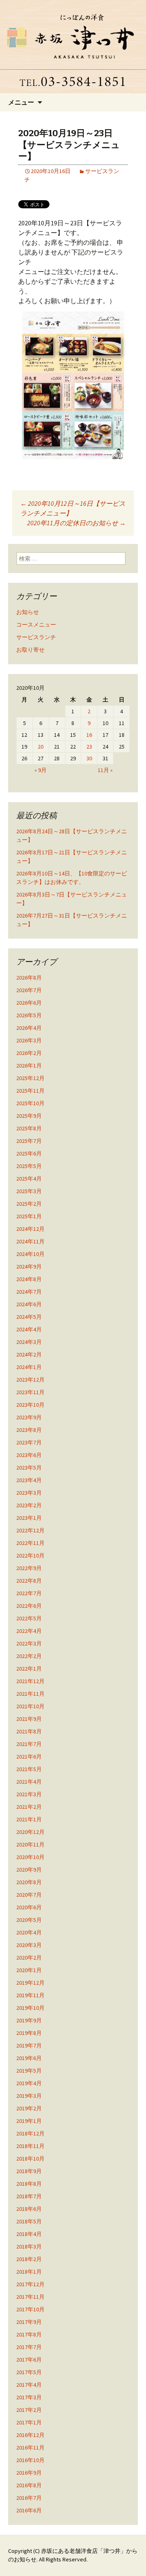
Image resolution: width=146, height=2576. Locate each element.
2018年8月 (29, 2184)
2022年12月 (30, 1530)
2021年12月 (30, 1681)
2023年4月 (29, 1480)
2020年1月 (29, 1970)
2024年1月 (29, 1367)
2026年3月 (29, 1040)
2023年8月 (29, 1430)
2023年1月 (29, 1518)
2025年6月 (29, 1153)
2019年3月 (29, 2096)
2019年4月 (29, 2083)
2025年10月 (30, 1103)
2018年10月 (30, 2159)
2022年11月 (30, 1543)
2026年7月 (29, 990)
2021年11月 (30, 1694)
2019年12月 (30, 1983)
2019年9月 (29, 2020)
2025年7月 (29, 1141)
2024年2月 (29, 1354)
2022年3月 (29, 1643)
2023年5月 (29, 1468)
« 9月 (41, 770)
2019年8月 (29, 2033)
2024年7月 (29, 1292)
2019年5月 (29, 2071)
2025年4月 (29, 1179)
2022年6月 (29, 1606)
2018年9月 (29, 2171)
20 (41, 747)
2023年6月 (29, 1455)
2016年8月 (29, 2485)
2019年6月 (29, 2058)
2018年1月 (29, 2272)
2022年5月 (29, 1618)
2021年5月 (29, 1769)
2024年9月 (29, 1267)
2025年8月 (29, 1128)
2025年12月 (30, 1078)
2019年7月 (29, 2045)
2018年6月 (29, 2209)
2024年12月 (30, 1229)
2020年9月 (29, 1870)
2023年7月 (29, 1442)
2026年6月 (29, 1003)
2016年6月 (29, 2510)
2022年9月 (29, 1568)
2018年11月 (30, 2146)
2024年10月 (30, 1254)
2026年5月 (29, 1015)
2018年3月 (29, 2247)
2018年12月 (30, 2133)
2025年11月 (30, 1091)
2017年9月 (29, 2322)
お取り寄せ (30, 650)
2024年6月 (29, 1304)
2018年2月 (29, 2259)
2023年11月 (30, 1392)
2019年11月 (30, 1995)
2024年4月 (29, 1329)
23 (89, 747)
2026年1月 (29, 1065)
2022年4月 (29, 1631)
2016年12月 (30, 2435)
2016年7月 (29, 2498)
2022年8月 (29, 1581)
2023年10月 (30, 1405)
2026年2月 (29, 1053)
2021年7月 (29, 1744)
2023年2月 (29, 1505)
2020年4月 (29, 1932)
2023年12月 (30, 1380)
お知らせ (28, 612)
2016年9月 (29, 2473)
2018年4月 (29, 2234)
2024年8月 (29, 1279)
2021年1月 (29, 1819)
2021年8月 (29, 1731)
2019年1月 (29, 2121)
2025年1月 (29, 1216)
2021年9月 (29, 1719)
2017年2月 (29, 2410)
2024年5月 (29, 1317)
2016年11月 (30, 2448)
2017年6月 (29, 2360)
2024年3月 (29, 1342)
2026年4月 (29, 1028)
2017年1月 (29, 2422)
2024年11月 (30, 1241)
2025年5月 (29, 1166)
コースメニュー (36, 625)
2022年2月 (29, 1656)
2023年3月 (29, 1493)
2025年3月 (29, 1191)
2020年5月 (29, 1920)
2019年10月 (30, 2008)
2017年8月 (29, 2334)
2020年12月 (30, 1832)
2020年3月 (29, 1945)
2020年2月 (29, 1958)
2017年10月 (30, 2309)
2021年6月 (29, 1757)
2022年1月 (29, 1669)
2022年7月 (29, 1593)
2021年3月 (29, 1794)
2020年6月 (29, 1907)
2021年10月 (30, 1706)
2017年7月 (29, 2347)
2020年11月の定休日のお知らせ (76, 523)
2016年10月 (30, 2460)
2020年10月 (30, 1857)
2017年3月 (29, 2397)
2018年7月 (29, 2196)
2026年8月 (29, 978)
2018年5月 (29, 2221)
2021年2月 (29, 1807)
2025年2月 (29, 1204)
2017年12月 (30, 2284)
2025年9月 (29, 1116)
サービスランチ (36, 637)
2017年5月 (29, 2372)
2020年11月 (30, 1844)
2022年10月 (30, 1555)
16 (89, 735)
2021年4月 (29, 1782)
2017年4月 (29, 2385)
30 (89, 758)
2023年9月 (29, 1417)
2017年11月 (30, 2297)
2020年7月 (29, 1895)
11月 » (105, 770)
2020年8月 (29, 1882)
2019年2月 (29, 2108)
